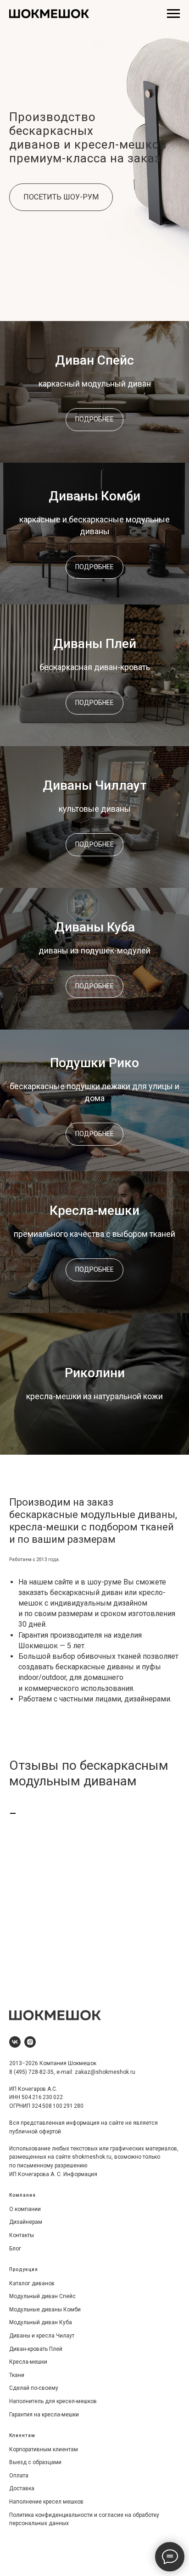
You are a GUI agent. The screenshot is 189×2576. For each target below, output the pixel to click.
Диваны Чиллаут (95, 785)
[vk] (15, 2042)
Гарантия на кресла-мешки (44, 2415)
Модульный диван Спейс (42, 2296)
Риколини (95, 1373)
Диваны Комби (94, 496)
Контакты (22, 2235)
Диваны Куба (95, 927)
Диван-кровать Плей (36, 2349)
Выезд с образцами (35, 2462)
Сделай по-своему (34, 2388)
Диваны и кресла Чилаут (42, 2336)
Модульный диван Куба (41, 2322)
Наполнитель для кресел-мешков (53, 2401)
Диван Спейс (94, 360)
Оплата (19, 2476)
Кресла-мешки (94, 1210)
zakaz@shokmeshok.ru (105, 2072)
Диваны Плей (95, 644)
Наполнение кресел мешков (46, 2502)
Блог (15, 2249)
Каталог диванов (32, 2283)
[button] (61, 197)
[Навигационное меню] (173, 14)
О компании (25, 2209)
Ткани (17, 2375)
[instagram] (30, 2042)
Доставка (22, 2488)
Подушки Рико (94, 1063)
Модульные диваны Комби (45, 2310)
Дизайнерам (26, 2222)
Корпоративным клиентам (44, 2449)
